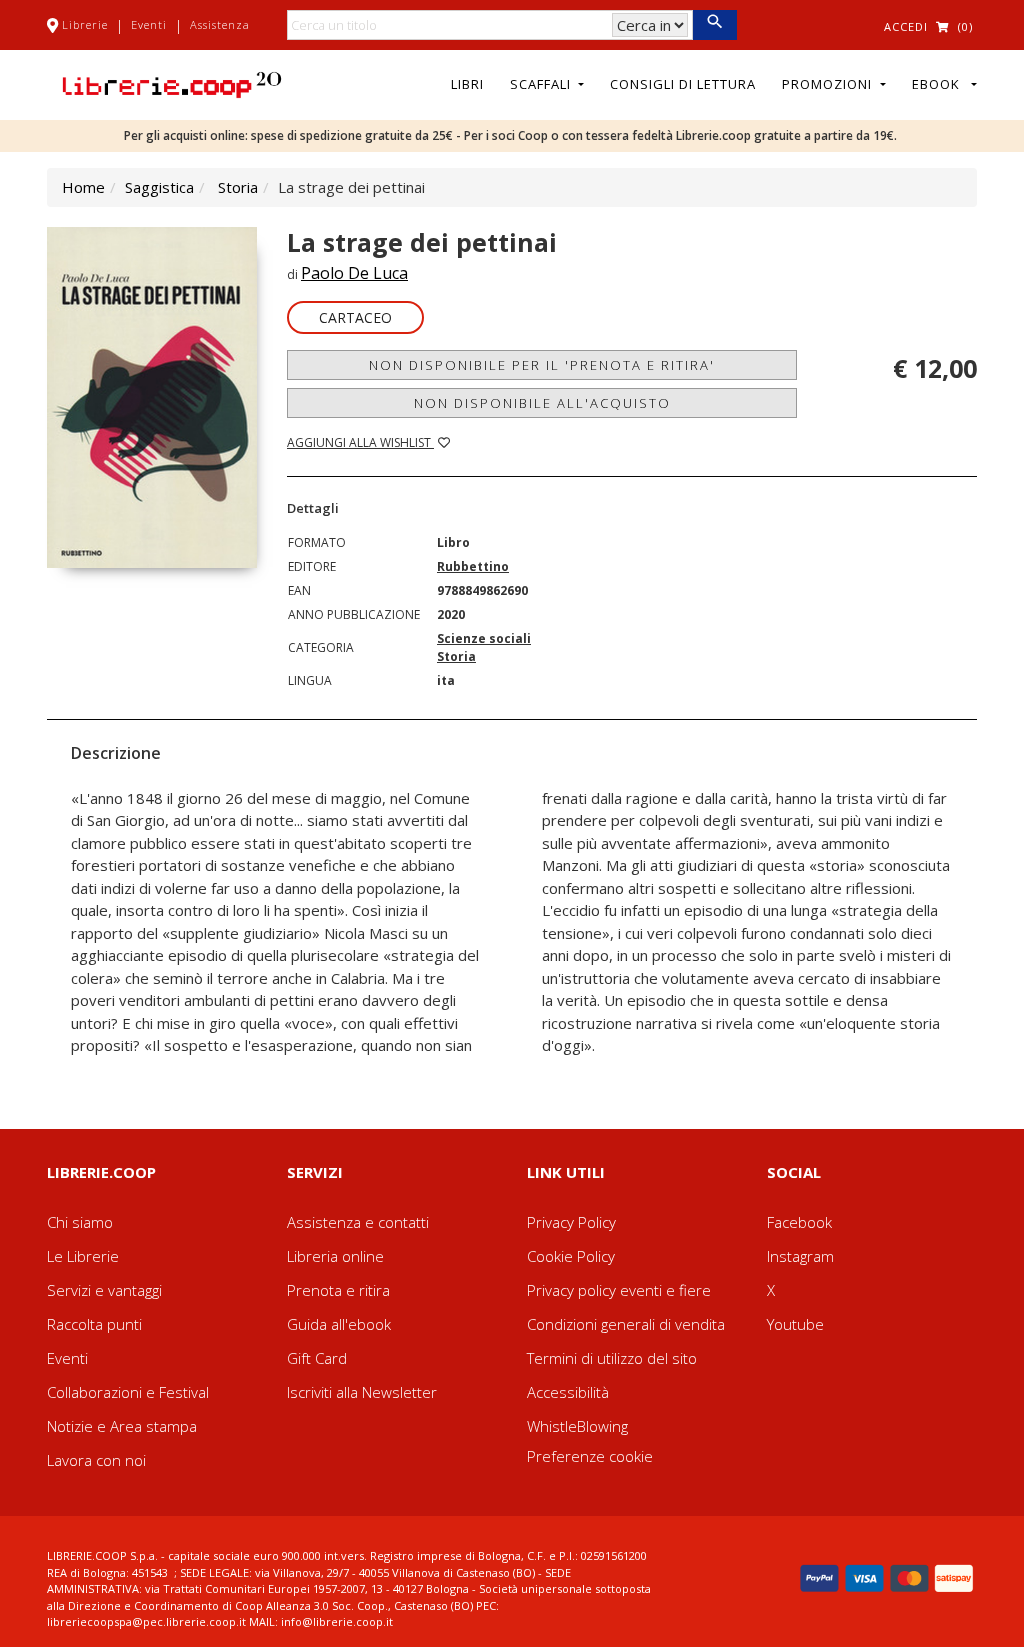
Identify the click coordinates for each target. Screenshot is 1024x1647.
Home (83, 187)
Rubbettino (473, 566)
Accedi (906, 26)
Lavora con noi (96, 1460)
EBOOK (940, 84)
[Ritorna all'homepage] (172, 83)
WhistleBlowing (577, 1426)
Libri (467, 84)
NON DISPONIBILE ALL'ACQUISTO (542, 403)
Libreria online (335, 1256)
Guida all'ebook (339, 1324)
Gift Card (317, 1358)
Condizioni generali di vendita (626, 1324)
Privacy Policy (571, 1222)
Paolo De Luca (354, 273)
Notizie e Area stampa (122, 1426)
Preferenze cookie (590, 1456)
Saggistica (159, 187)
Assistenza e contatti (358, 1222)
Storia (238, 187)
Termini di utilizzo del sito (612, 1358)
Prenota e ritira (338, 1290)
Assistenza (220, 24)
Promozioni (829, 84)
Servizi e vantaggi (104, 1290)
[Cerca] (714, 25)
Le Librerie (83, 1256)
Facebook (799, 1222)
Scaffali (542, 84)
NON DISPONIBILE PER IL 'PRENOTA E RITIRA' (542, 365)
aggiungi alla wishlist (360, 442)
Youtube (795, 1324)
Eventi (149, 24)
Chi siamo (80, 1222)
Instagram (800, 1256)
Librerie (85, 24)
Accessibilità (568, 1392)
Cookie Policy (571, 1256)
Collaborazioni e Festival (128, 1392)
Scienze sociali (484, 638)
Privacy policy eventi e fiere (619, 1290)
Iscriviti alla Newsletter (362, 1392)
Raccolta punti (94, 1324)
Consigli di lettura (683, 84)
